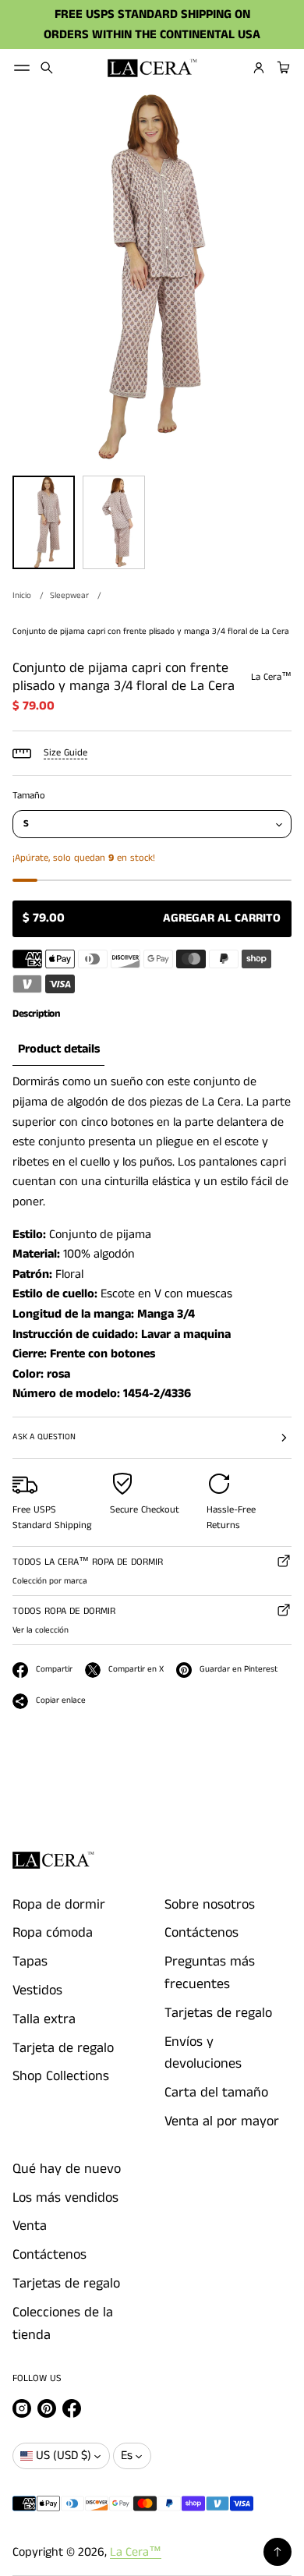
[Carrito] (281, 68)
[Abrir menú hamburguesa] (22, 68)
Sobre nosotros (210, 1905)
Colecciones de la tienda (63, 2324)
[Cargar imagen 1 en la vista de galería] (44, 522)
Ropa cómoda (53, 1933)
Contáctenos (201, 1933)
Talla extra (44, 2019)
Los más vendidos (65, 2198)
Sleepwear (69, 596)
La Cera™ (136, 2552)
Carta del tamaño (216, 2093)
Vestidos (37, 1990)
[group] (58, 1050)
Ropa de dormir (59, 1905)
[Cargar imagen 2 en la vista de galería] (114, 522)
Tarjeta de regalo (63, 2048)
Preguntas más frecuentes (210, 1973)
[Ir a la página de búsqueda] (47, 68)
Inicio (22, 596)
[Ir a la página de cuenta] (259, 68)
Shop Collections (61, 2076)
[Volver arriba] (277, 2552)
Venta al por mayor (222, 2121)
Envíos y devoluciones (203, 2053)
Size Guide (65, 753)
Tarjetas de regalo (218, 2013)
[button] (47, 68)
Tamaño (29, 796)
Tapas (30, 1962)
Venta (30, 2226)
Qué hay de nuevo (67, 2169)
